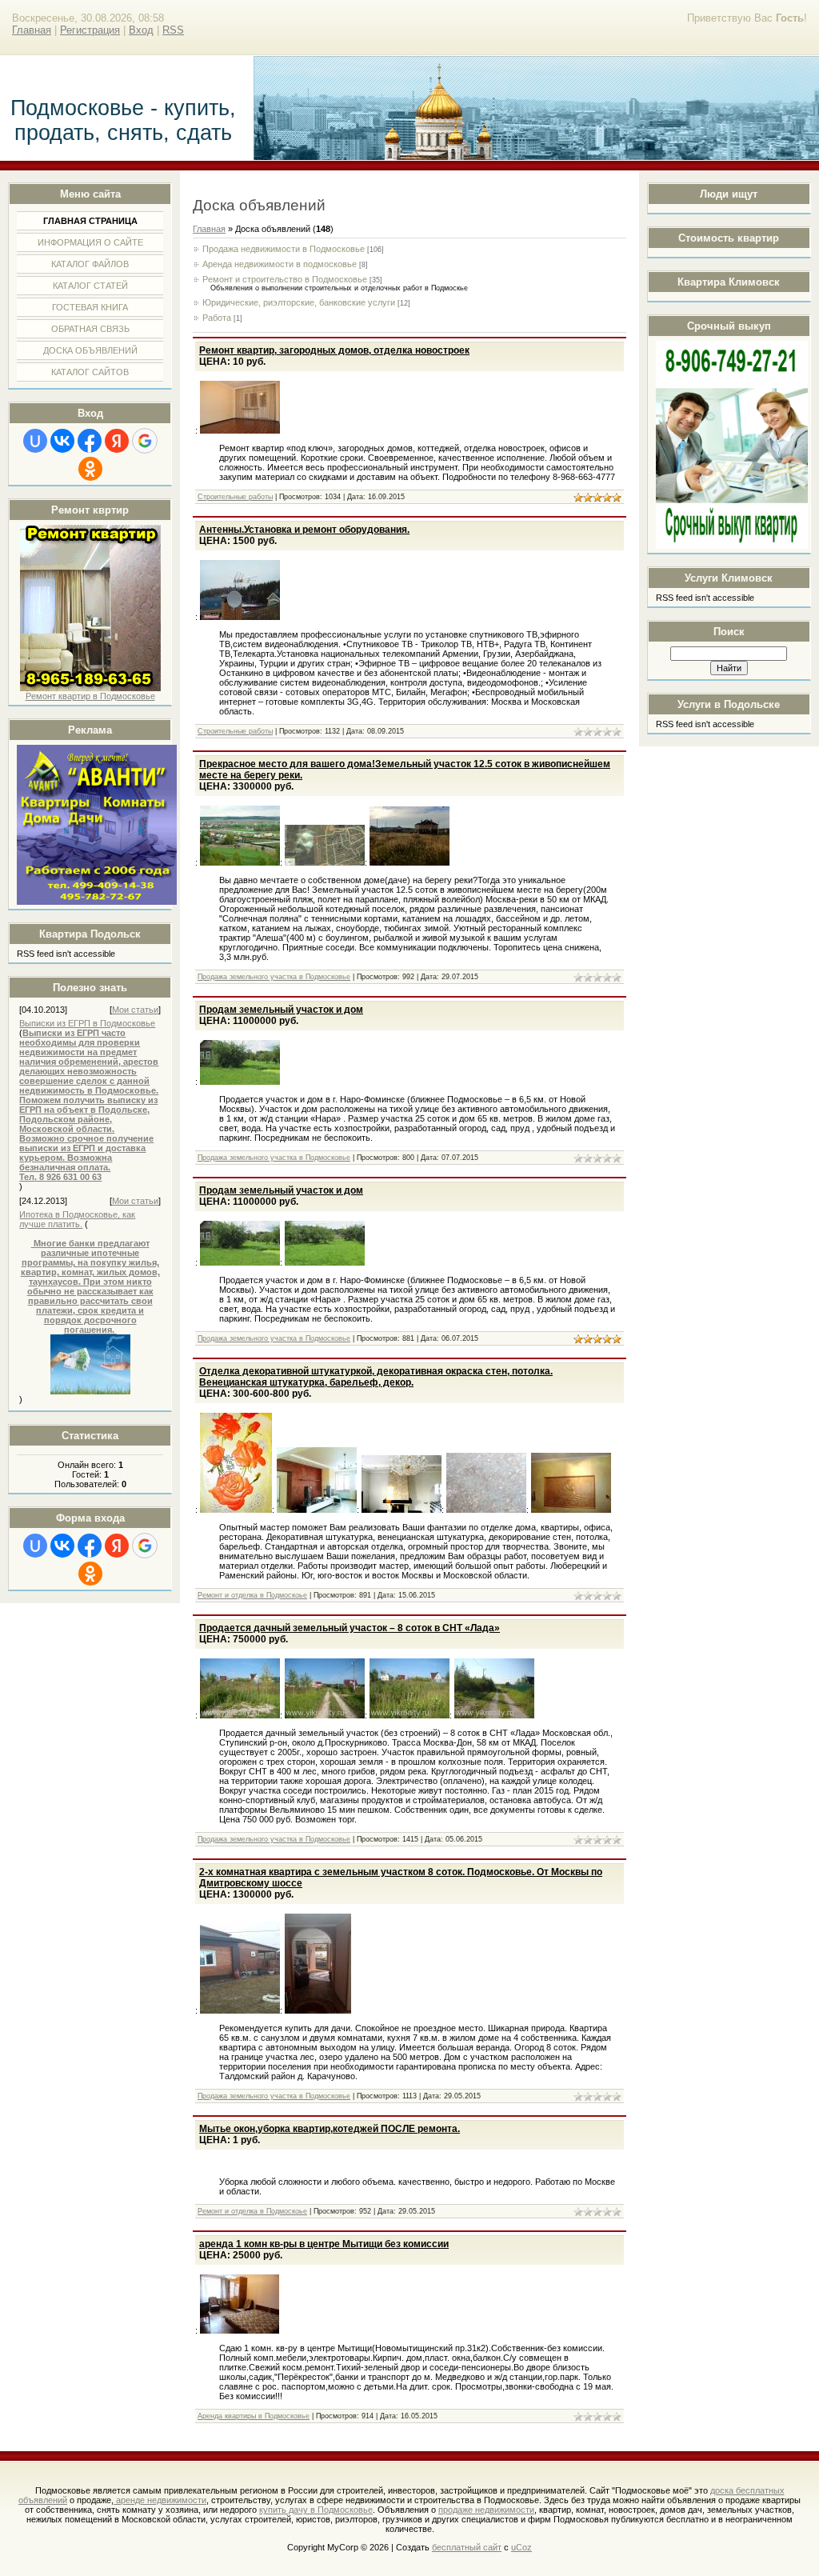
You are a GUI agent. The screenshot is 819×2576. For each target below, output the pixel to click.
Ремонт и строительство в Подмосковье (285, 279)
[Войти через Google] (145, 441)
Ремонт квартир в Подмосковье (90, 696)
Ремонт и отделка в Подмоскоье (252, 1595)
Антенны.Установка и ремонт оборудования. (304, 530)
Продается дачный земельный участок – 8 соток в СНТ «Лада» (350, 1628)
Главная (32, 30)
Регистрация (90, 30)
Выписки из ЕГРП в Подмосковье (87, 1023)
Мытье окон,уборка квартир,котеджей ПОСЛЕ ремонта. (330, 2129)
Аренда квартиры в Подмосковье (254, 2416)
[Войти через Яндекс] (117, 441)
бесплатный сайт (467, 2547)
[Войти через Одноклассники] (90, 469)
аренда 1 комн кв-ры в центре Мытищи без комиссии (324, 2244)
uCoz (521, 2547)
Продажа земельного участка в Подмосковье (274, 977)
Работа (217, 318)
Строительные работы (235, 497)
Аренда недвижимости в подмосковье (280, 264)
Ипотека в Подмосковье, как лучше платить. (77, 1219)
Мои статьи (135, 1010)
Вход (141, 30)
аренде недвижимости (160, 2500)
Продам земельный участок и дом (281, 1010)
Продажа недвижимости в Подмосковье (284, 249)
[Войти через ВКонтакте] (62, 441)
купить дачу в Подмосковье (316, 2510)
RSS (173, 30)
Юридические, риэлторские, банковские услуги (299, 302)
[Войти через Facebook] (90, 441)
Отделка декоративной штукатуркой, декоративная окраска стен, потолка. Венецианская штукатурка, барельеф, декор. (376, 1377)
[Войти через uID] (35, 441)
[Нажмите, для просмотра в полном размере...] (90, 1391)
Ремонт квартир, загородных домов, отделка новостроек (334, 350)
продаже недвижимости (486, 2510)
